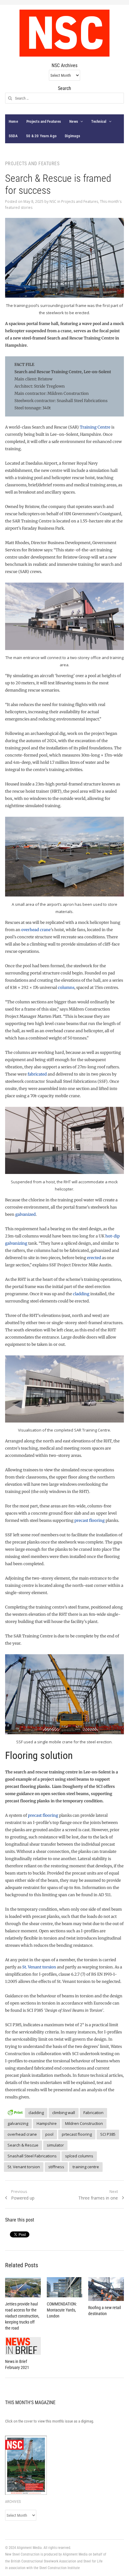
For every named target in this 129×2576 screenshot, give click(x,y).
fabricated (37, 1074)
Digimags (72, 136)
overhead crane (36, 930)
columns (66, 988)
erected (94, 1258)
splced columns (79, 2156)
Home (13, 121)
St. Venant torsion (39, 1967)
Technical (99, 121)
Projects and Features (44, 121)
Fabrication (93, 2113)
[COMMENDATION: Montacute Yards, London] (65, 2287)
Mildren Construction (84, 2123)
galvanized (25, 1214)
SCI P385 (108, 2134)
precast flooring (90, 1520)
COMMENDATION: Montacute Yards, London (62, 2310)
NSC (53, 201)
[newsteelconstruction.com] (64, 33)
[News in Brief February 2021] (23, 2346)
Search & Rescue (23, 2145)
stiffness (56, 2167)
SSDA (13, 136)
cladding (81, 1294)
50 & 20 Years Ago (41, 136)
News (74, 121)
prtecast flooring (77, 2134)
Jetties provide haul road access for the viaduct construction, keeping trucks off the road (22, 2316)
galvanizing (18, 2123)
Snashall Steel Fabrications (32, 2156)
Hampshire (47, 2123)
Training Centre (95, 427)
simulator (55, 2145)
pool (49, 2134)
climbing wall (64, 2113)
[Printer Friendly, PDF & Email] (15, 2112)
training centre (86, 2167)
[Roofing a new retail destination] (106, 2289)
